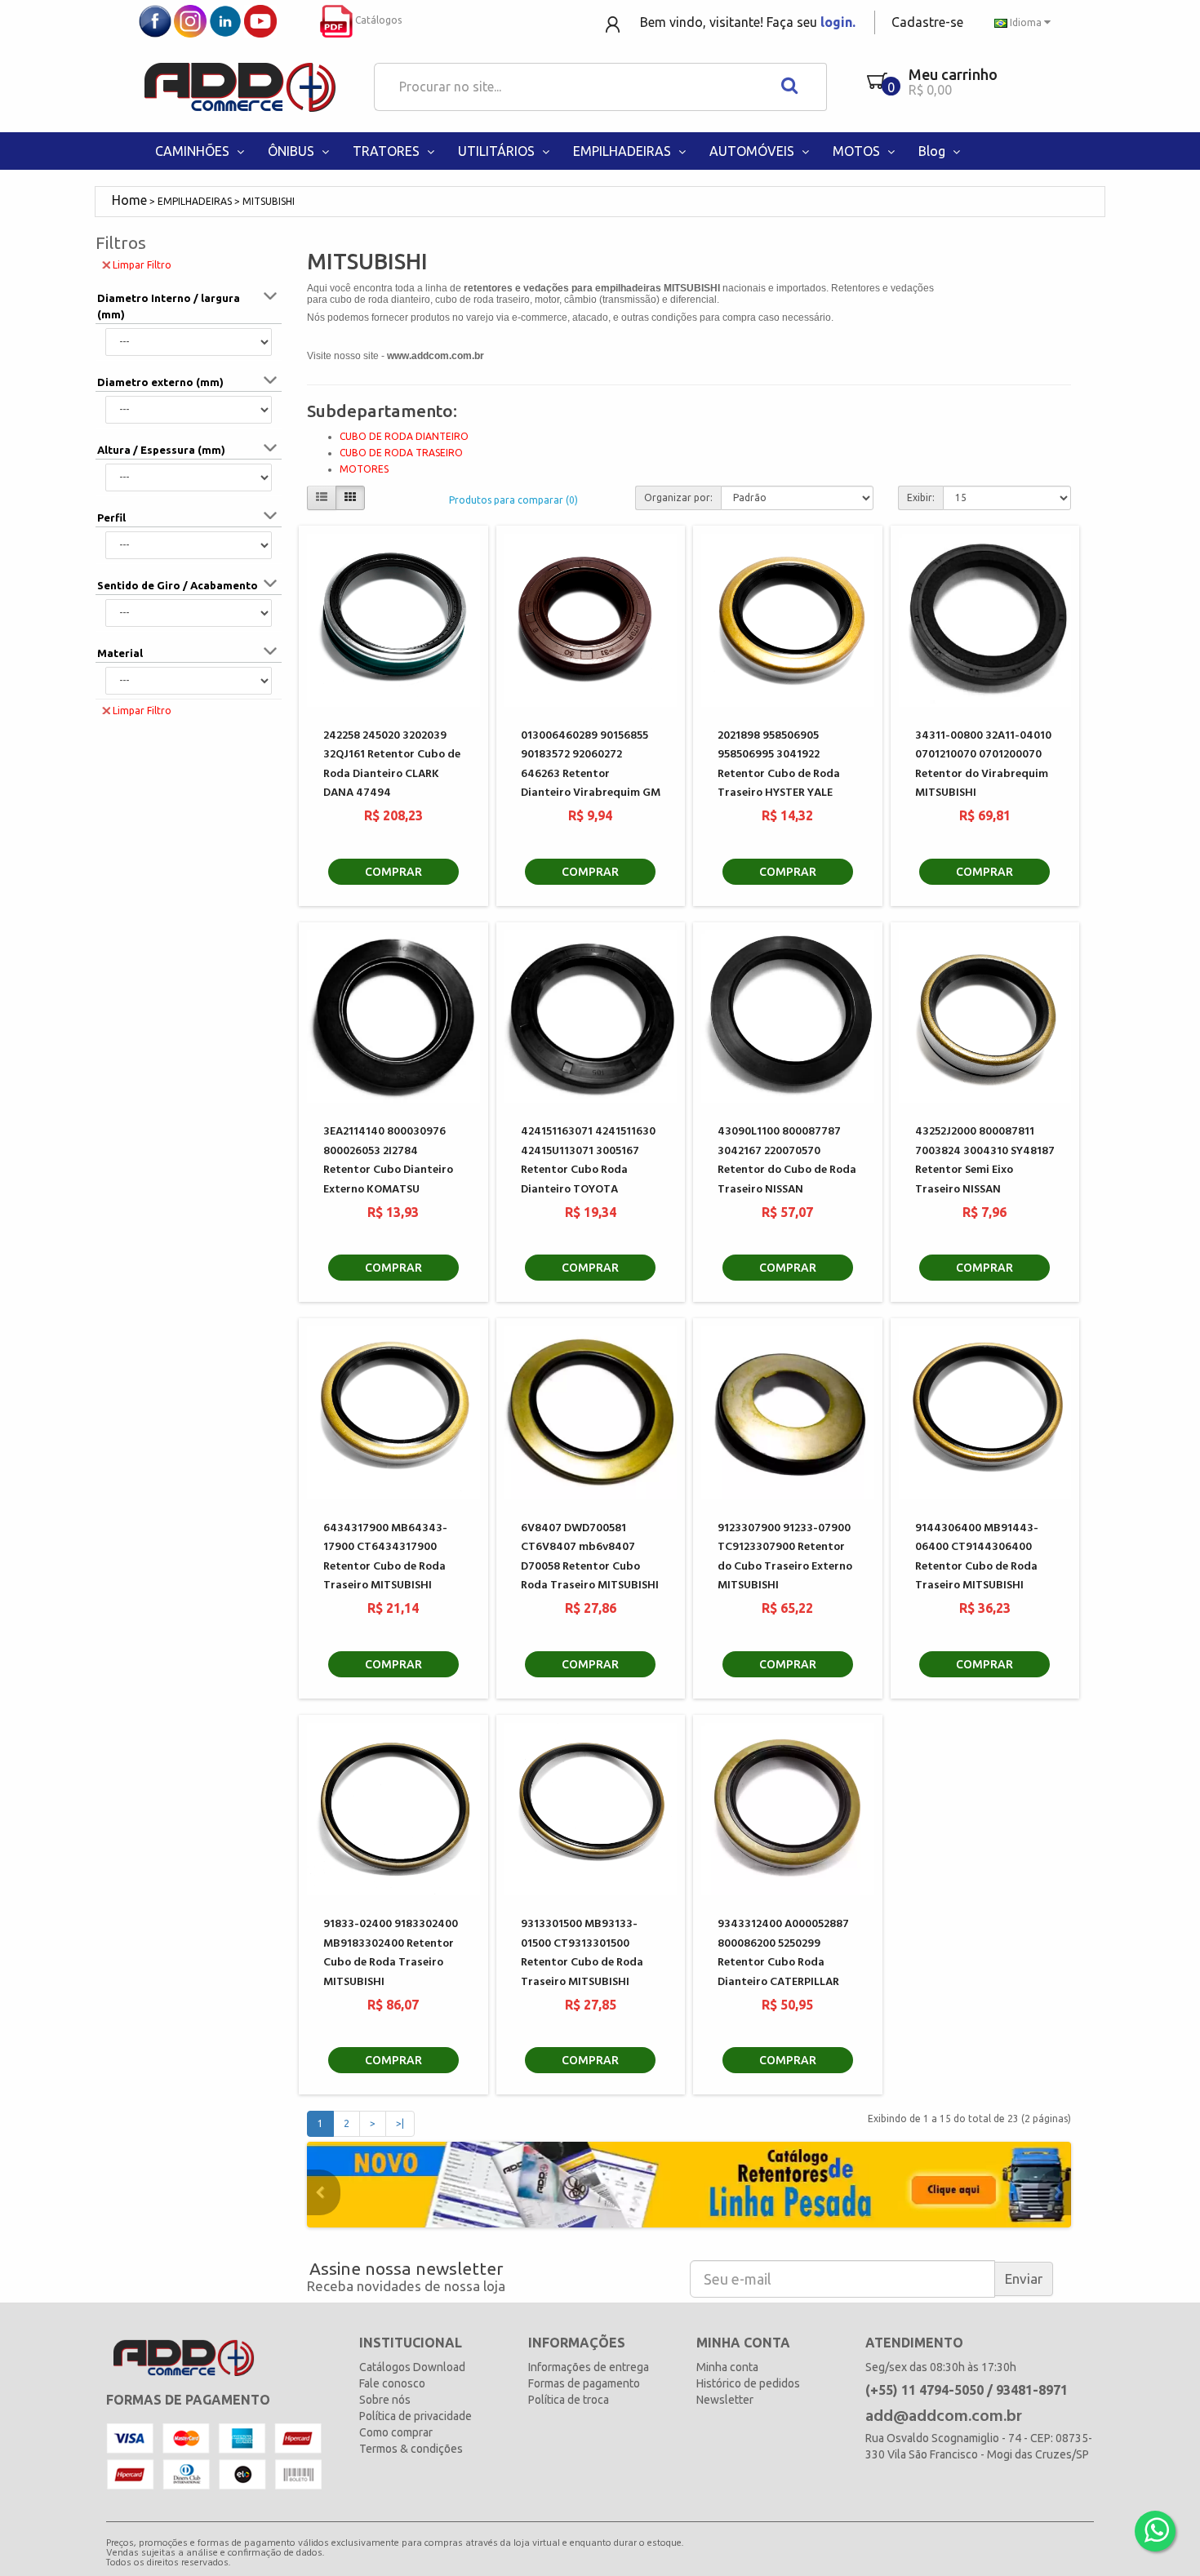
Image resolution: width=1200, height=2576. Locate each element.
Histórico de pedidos (748, 2383)
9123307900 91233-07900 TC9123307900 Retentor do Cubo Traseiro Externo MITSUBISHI (785, 1557)
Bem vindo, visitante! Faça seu (748, 22)
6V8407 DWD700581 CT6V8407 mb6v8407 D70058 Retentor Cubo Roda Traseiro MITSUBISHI (590, 1557)
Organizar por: (678, 497)
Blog (933, 151)
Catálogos (377, 20)
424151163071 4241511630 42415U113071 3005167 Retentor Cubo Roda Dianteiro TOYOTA (588, 1160)
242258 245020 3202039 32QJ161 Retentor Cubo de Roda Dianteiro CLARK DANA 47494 (392, 764)
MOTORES (364, 469)
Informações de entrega (589, 2367)
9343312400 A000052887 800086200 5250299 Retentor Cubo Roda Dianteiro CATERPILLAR (783, 1953)
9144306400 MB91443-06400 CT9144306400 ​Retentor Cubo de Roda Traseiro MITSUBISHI (977, 1557)
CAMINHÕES (194, 151)
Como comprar (396, 2432)
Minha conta (727, 2367)
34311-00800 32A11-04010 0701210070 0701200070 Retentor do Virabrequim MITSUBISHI (983, 764)
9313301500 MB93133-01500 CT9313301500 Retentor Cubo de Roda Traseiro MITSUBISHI (582, 1953)
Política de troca (569, 2400)
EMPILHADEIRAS (624, 151)
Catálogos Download (412, 2367)
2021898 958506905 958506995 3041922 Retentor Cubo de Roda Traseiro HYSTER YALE (779, 764)
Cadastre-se (927, 22)
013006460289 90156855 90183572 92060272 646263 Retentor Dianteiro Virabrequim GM (591, 764)
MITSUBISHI (269, 201)
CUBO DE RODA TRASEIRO (401, 453)
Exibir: (921, 497)
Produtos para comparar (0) (513, 500)
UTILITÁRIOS (498, 151)
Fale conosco (392, 2383)
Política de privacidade (416, 2416)
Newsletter (725, 2400)
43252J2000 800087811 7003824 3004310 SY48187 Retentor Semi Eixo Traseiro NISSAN (985, 1160)
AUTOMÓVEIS (753, 151)
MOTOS (858, 151)
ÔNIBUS (293, 151)
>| (400, 2123)
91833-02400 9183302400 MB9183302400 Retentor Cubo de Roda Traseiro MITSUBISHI (391, 1953)
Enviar (1024, 2278)
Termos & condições (411, 2449)
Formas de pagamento (584, 2383)
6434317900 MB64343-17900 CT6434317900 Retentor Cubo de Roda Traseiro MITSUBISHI (385, 1557)
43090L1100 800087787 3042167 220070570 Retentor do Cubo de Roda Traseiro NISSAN (787, 1160)
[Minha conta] (614, 23)
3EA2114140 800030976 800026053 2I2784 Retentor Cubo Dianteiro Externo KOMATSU (388, 1160)
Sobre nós (385, 2400)
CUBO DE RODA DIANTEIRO (404, 436)
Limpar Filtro (142, 265)
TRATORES (388, 151)
